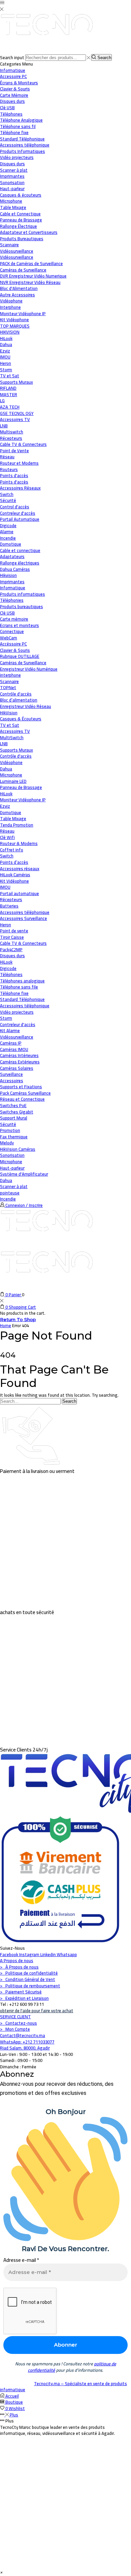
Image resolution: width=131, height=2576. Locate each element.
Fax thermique (14, 1137)
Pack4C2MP (11, 949)
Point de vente (14, 931)
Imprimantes (12, 582)
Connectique (12, 631)
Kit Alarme (10, 1030)
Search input (12, 57)
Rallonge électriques (20, 563)
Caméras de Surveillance (23, 663)
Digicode (8, 968)
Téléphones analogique (22, 981)
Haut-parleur (12, 1168)
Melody (7, 1143)
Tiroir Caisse (12, 937)
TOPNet (8, 687)
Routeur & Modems (19, 843)
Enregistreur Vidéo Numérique (29, 669)
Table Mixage (13, 818)
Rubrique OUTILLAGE (20, 656)
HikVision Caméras (18, 1149)
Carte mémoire (14, 619)
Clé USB (7, 613)
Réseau (7, 457)
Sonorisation (12, 1155)
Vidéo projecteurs (17, 1012)
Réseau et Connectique (22, 1099)
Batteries (9, 906)
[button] (1, 2572)
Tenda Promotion (17, 825)
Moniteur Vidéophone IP (23, 800)
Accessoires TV (15, 731)
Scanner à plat (14, 1186)
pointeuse (10, 1193)
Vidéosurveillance (17, 251)
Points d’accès (14, 862)
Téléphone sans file (19, 987)
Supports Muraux (16, 750)
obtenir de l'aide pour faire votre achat (37, 2011)
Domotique (11, 544)
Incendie (8, 1199)
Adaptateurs (12, 556)
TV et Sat (10, 376)
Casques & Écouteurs (21, 719)
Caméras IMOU (14, 1049)
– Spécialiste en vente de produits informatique (63, 2387)
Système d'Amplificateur (24, 1174)
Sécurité (8, 500)
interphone (10, 675)
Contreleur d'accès (18, 1024)
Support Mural (14, 1118)
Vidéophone (11, 762)
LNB (4, 744)
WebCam (9, 638)
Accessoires (12, 1081)
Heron (6, 925)
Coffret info (12, 850)
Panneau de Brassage (21, 787)
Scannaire (9, 681)
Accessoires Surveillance (24, 918)
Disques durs (12, 956)
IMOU (5, 887)
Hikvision (8, 575)
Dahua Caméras (15, 569)
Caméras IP (11, 1043)
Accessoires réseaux (20, 869)
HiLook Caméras (15, 875)
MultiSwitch (12, 737)
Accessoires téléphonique (25, 912)
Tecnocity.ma (47, 2383)
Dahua (6, 769)
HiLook (6, 794)
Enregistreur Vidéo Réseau (26, 706)
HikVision (9, 713)
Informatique (13, 70)
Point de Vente (14, 451)
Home (6, 1325)
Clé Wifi (7, 837)
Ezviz (5, 806)
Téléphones (11, 974)
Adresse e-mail (21, 2260)
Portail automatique (19, 893)
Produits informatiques (23, 594)
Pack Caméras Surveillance (25, 1093)
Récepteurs (11, 899)
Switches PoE (13, 1105)
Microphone (11, 775)
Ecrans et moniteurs (19, 625)
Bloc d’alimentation (19, 700)
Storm (6, 1018)
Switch (7, 856)
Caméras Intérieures (19, 1055)
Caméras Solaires (17, 1068)
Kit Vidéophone (14, 881)
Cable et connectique (20, 550)
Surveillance (11, 1074)
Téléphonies (12, 600)
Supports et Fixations (21, 1087)
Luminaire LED (13, 781)
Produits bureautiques (21, 606)
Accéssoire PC (13, 644)
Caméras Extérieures (20, 1062)
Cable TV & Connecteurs (23, 943)
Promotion (10, 1130)
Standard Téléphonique (22, 999)
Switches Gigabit (17, 1112)
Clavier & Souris (15, 650)
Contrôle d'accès (16, 694)
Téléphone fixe (14, 993)
